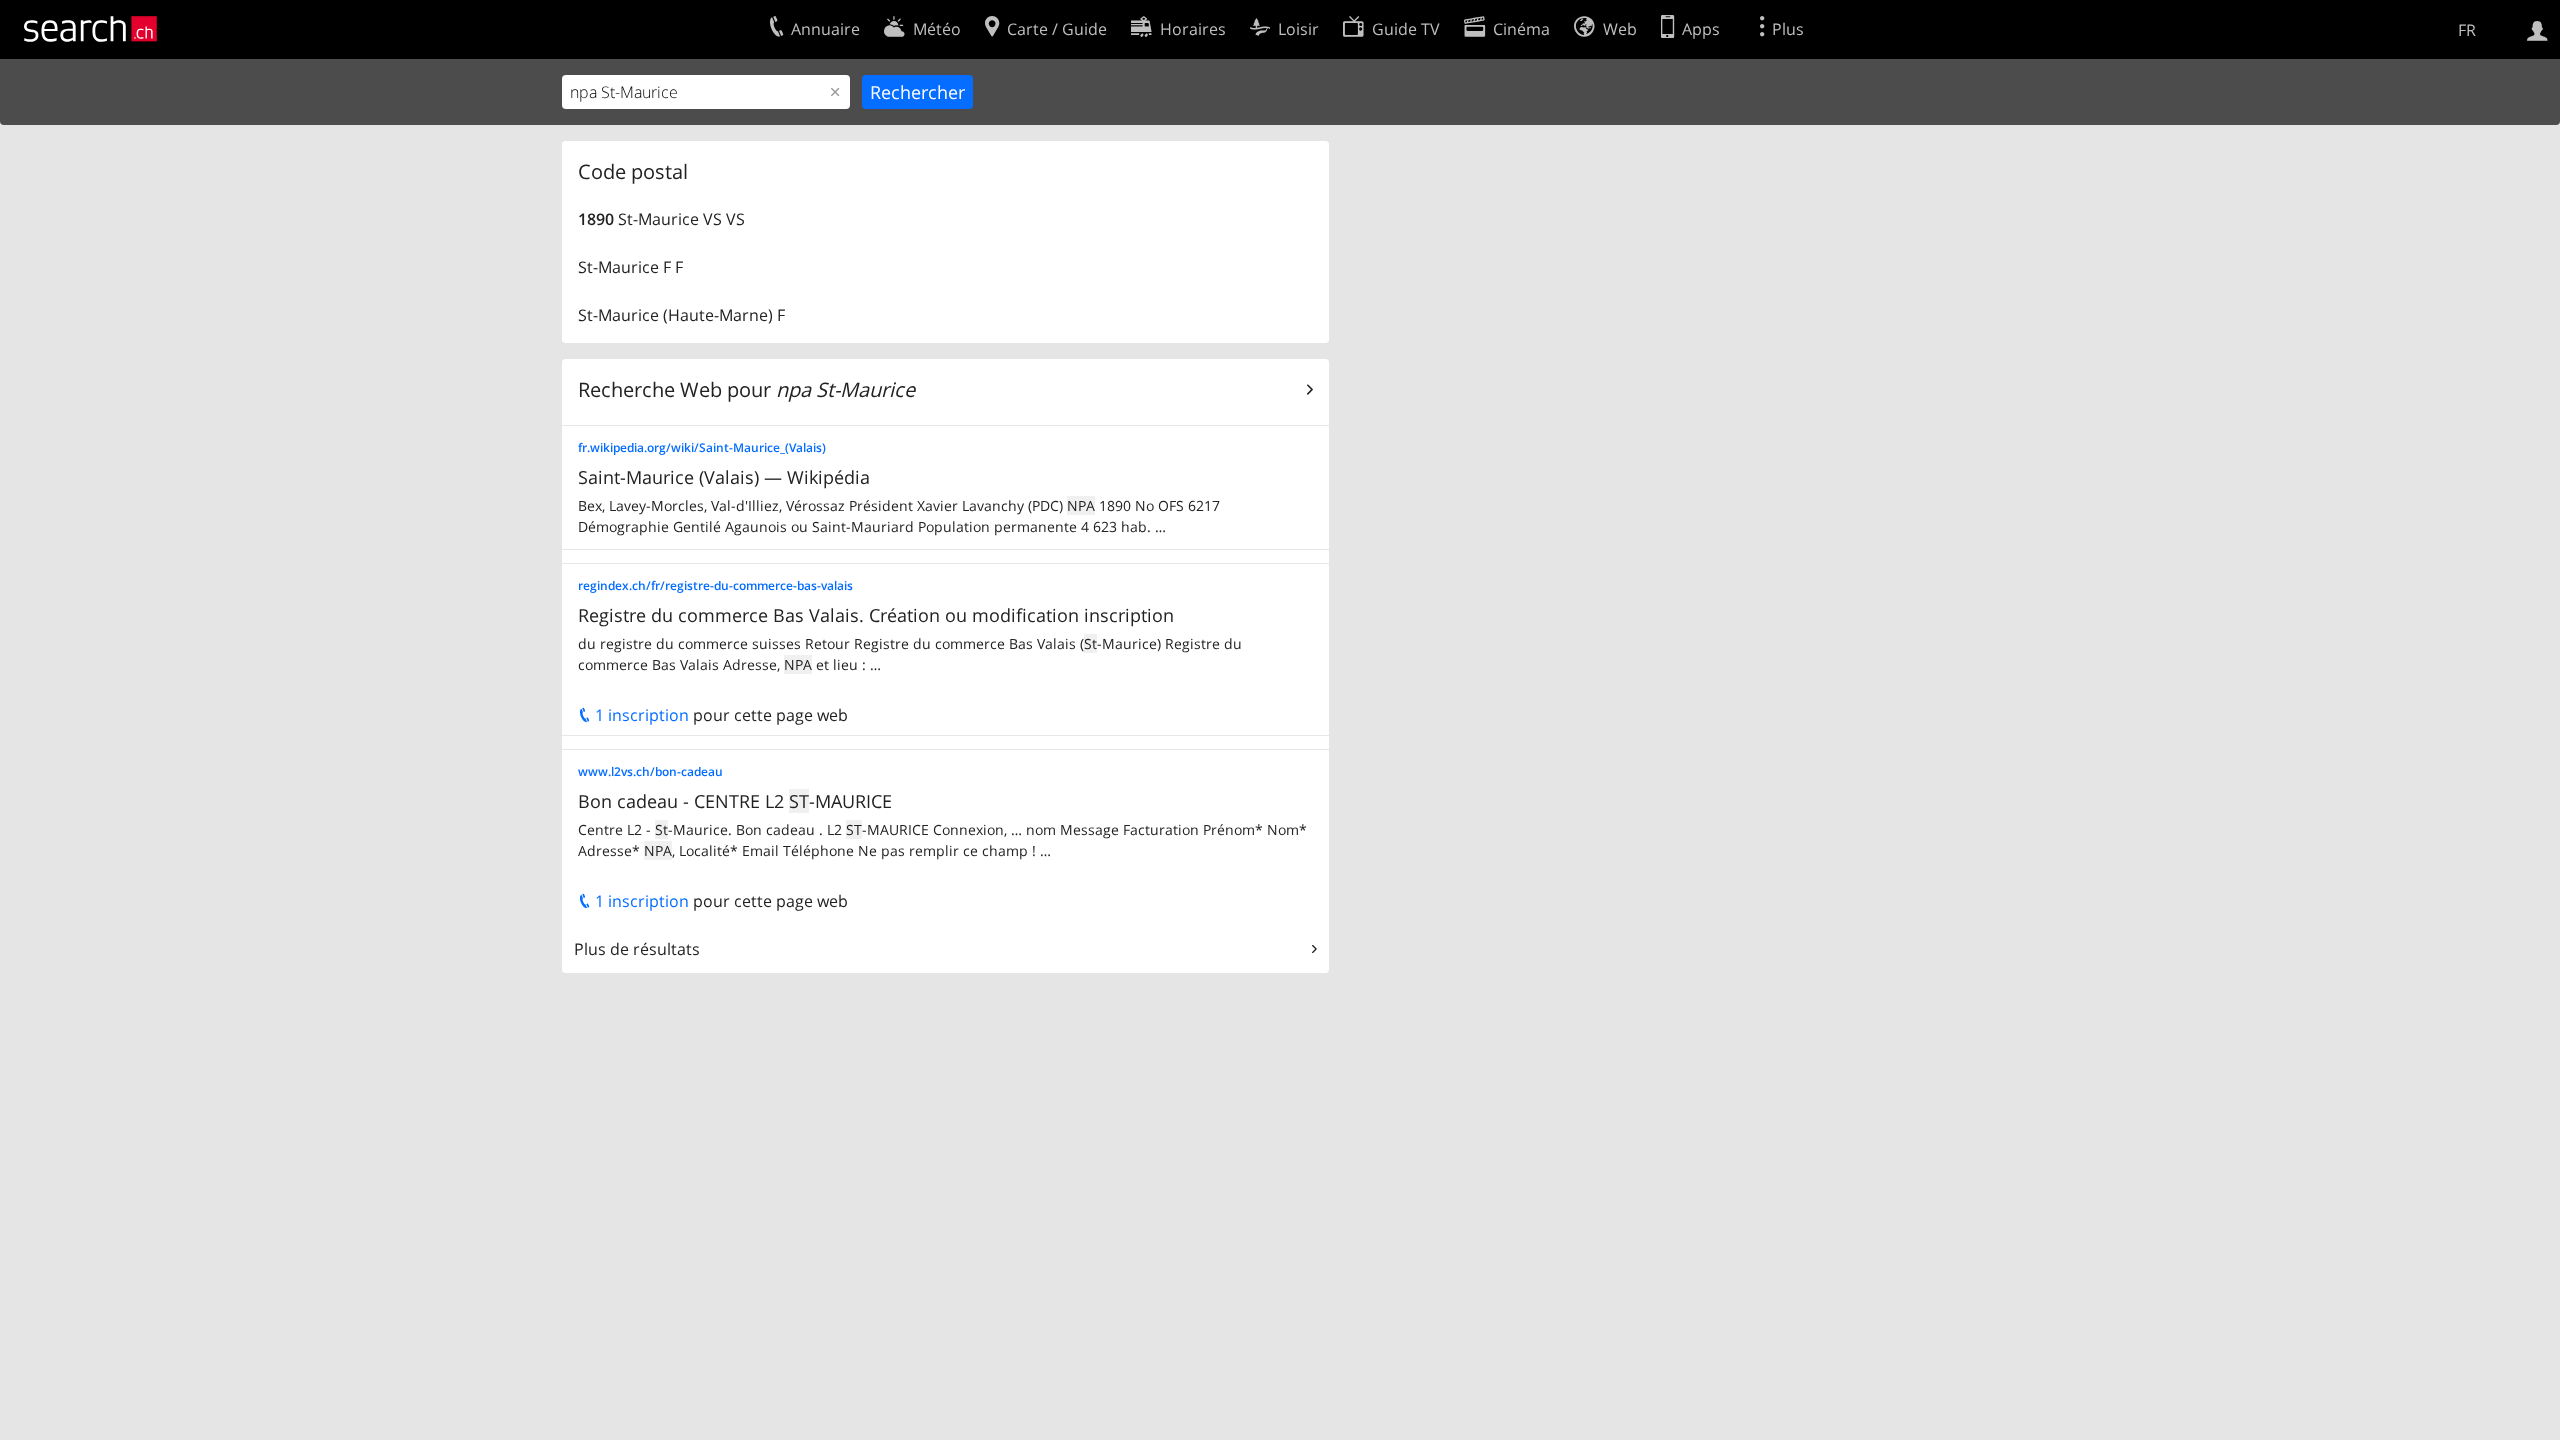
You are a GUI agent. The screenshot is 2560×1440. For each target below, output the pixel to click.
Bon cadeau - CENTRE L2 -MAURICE (735, 801)
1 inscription (640, 715)
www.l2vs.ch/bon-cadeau (650, 771)
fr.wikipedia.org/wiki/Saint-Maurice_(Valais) (702, 447)
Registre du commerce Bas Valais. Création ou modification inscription (876, 615)
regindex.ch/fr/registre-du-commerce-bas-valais (715, 585)
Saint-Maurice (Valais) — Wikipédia (724, 477)
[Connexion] (2537, 29)
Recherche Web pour (746, 389)
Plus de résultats (637, 949)
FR (2467, 30)
